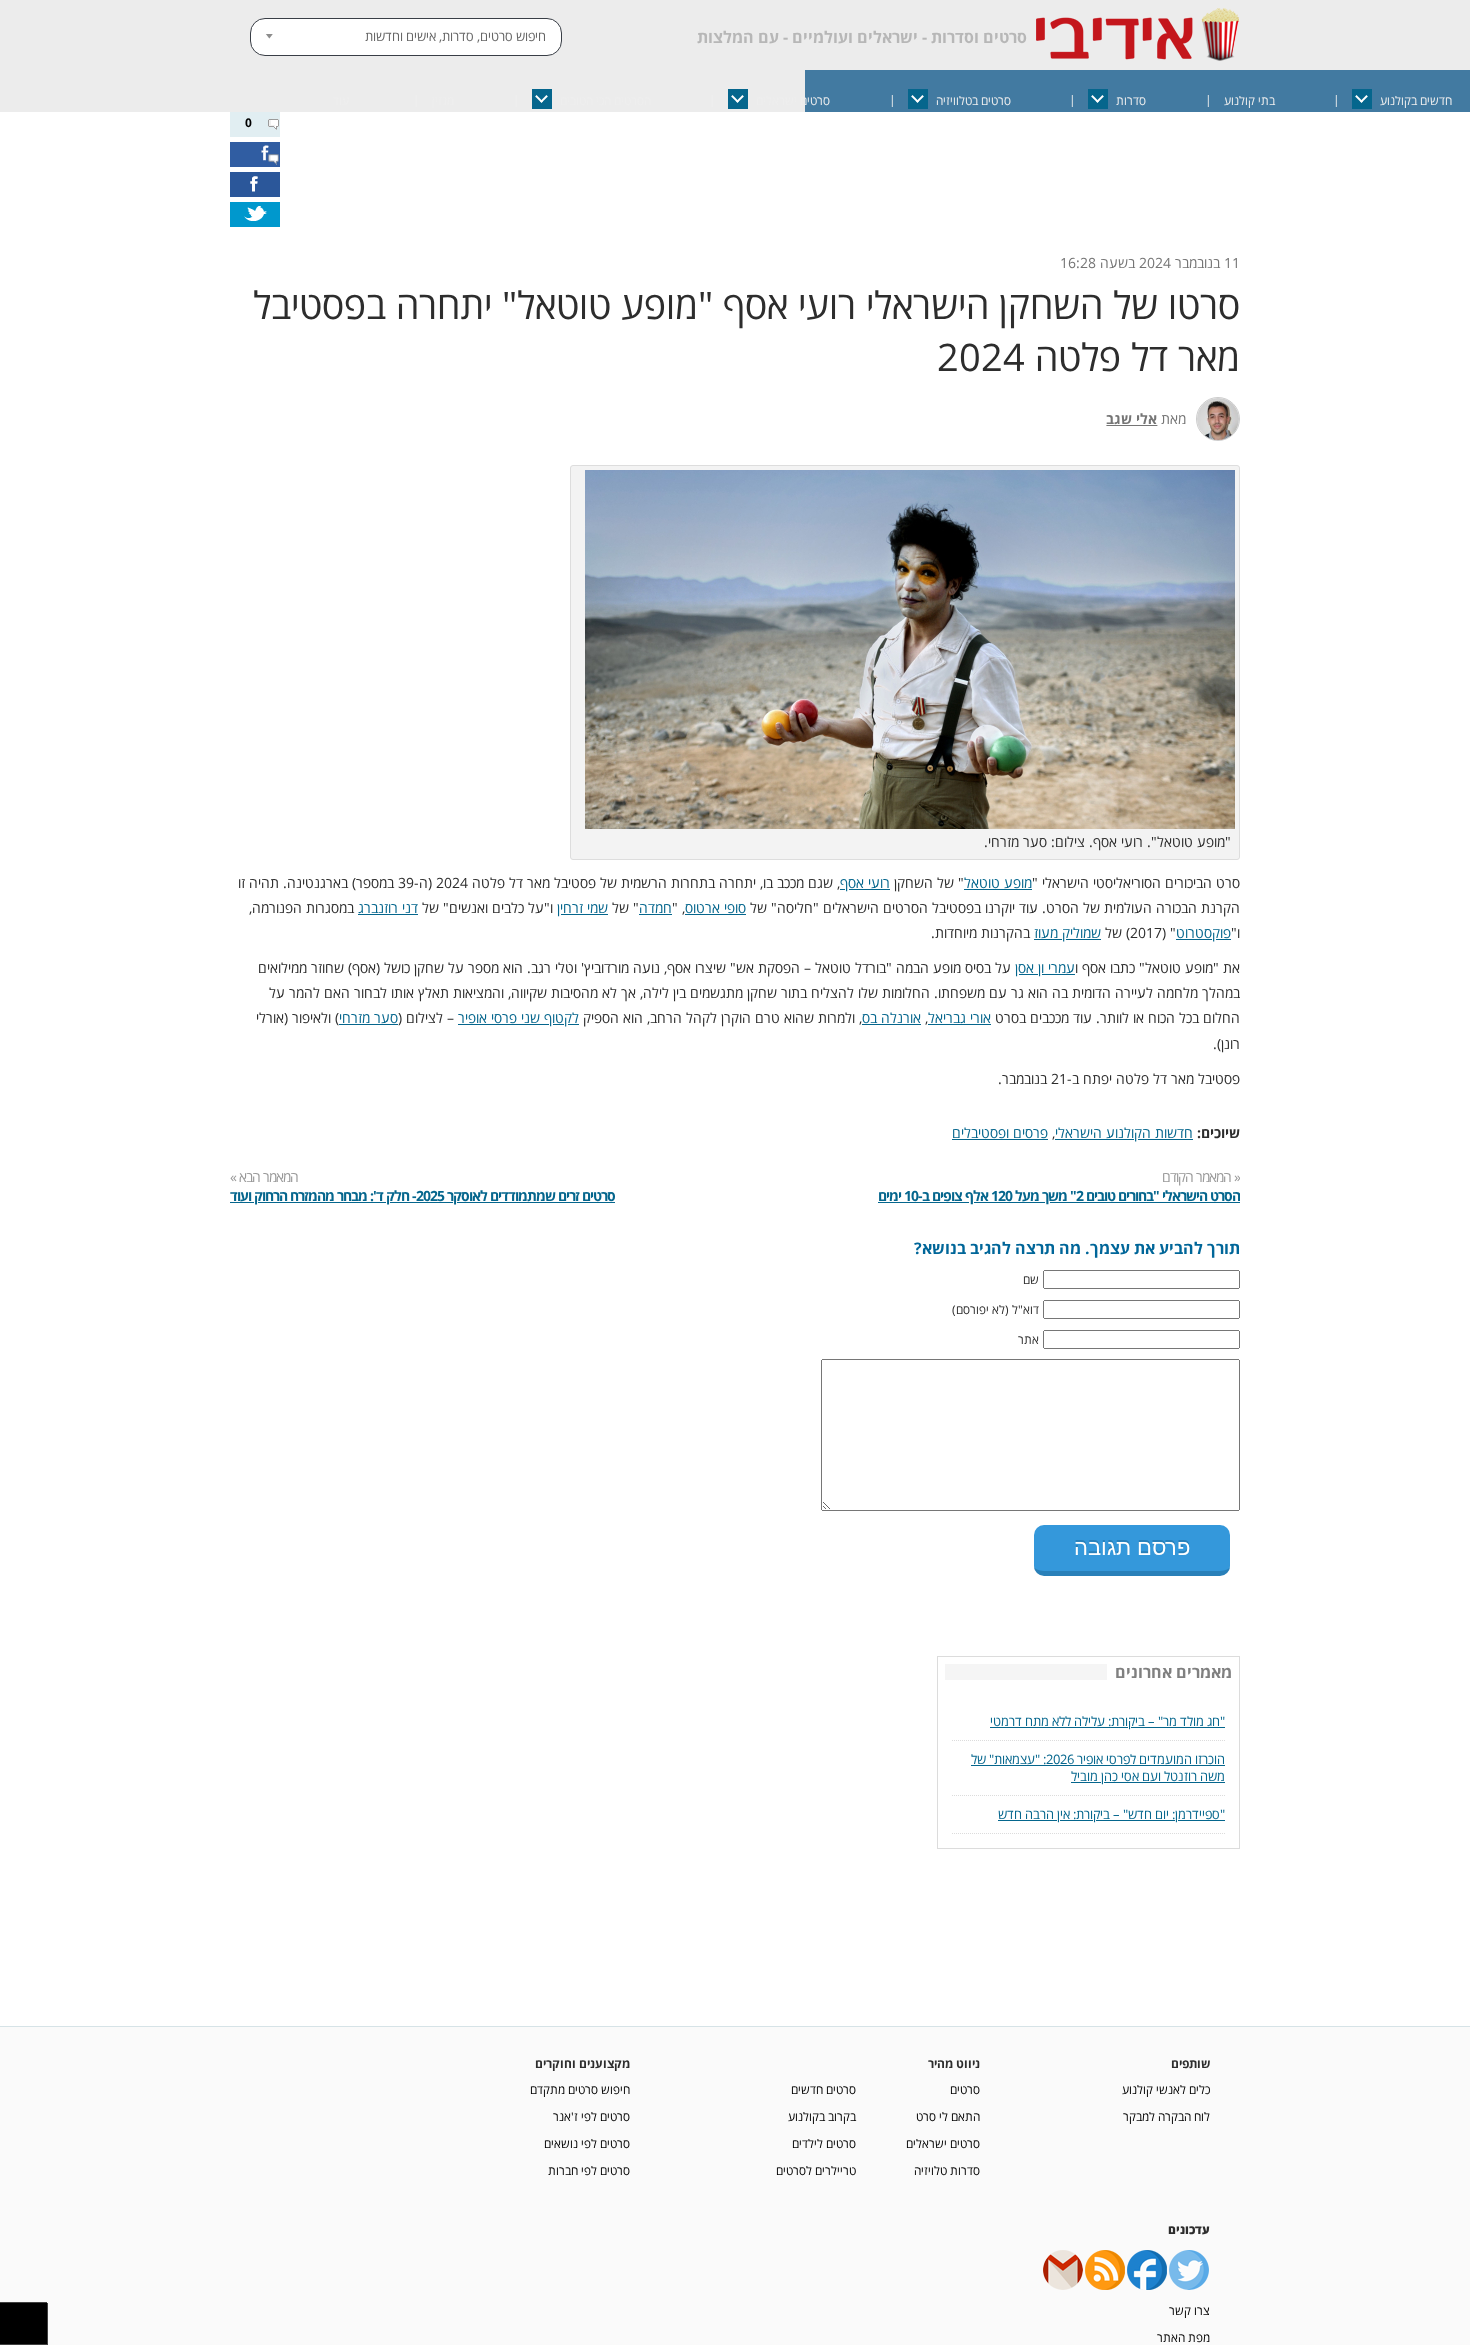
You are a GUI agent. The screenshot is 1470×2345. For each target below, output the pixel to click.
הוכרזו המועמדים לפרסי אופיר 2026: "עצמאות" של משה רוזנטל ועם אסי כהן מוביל (1098, 1762)
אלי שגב (1131, 418)
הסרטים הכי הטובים (605, 100)
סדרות (1131, 100)
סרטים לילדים (824, 2137)
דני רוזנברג (388, 907)
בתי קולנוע (1249, 100)
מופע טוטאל (998, 882)
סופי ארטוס (715, 907)
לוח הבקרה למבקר (1166, 2110)
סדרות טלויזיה (947, 2164)
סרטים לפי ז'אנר (591, 2110)
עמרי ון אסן (1045, 967)
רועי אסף (865, 882)
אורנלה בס (891, 1017)
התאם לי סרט (948, 2110)
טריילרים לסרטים (816, 2164)
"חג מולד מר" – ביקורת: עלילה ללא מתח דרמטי (1107, 1715)
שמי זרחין (582, 907)
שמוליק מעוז (1067, 932)
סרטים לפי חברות (589, 2164)
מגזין (443, 100)
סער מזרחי (368, 1017)
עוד (341, 100)
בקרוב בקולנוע (822, 2110)
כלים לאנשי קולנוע (1166, 2083)
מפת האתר (1183, 2331)
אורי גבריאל (959, 1017)
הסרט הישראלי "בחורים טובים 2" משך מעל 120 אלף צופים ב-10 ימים (1059, 1195)
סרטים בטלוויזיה (973, 100)
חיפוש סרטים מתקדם (580, 2083)
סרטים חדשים (823, 2083)
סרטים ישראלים (793, 100)
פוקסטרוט (1203, 932)
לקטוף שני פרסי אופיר (518, 1017)
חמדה (655, 907)
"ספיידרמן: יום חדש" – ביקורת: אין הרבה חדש (1111, 1808)
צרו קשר (1189, 2304)
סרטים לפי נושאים (587, 2137)
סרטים (965, 2083)
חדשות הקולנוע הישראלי (1124, 1132)
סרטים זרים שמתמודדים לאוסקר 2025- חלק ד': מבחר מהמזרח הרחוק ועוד (422, 1195)
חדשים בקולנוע (1416, 100)
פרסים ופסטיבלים (1000, 1132)
